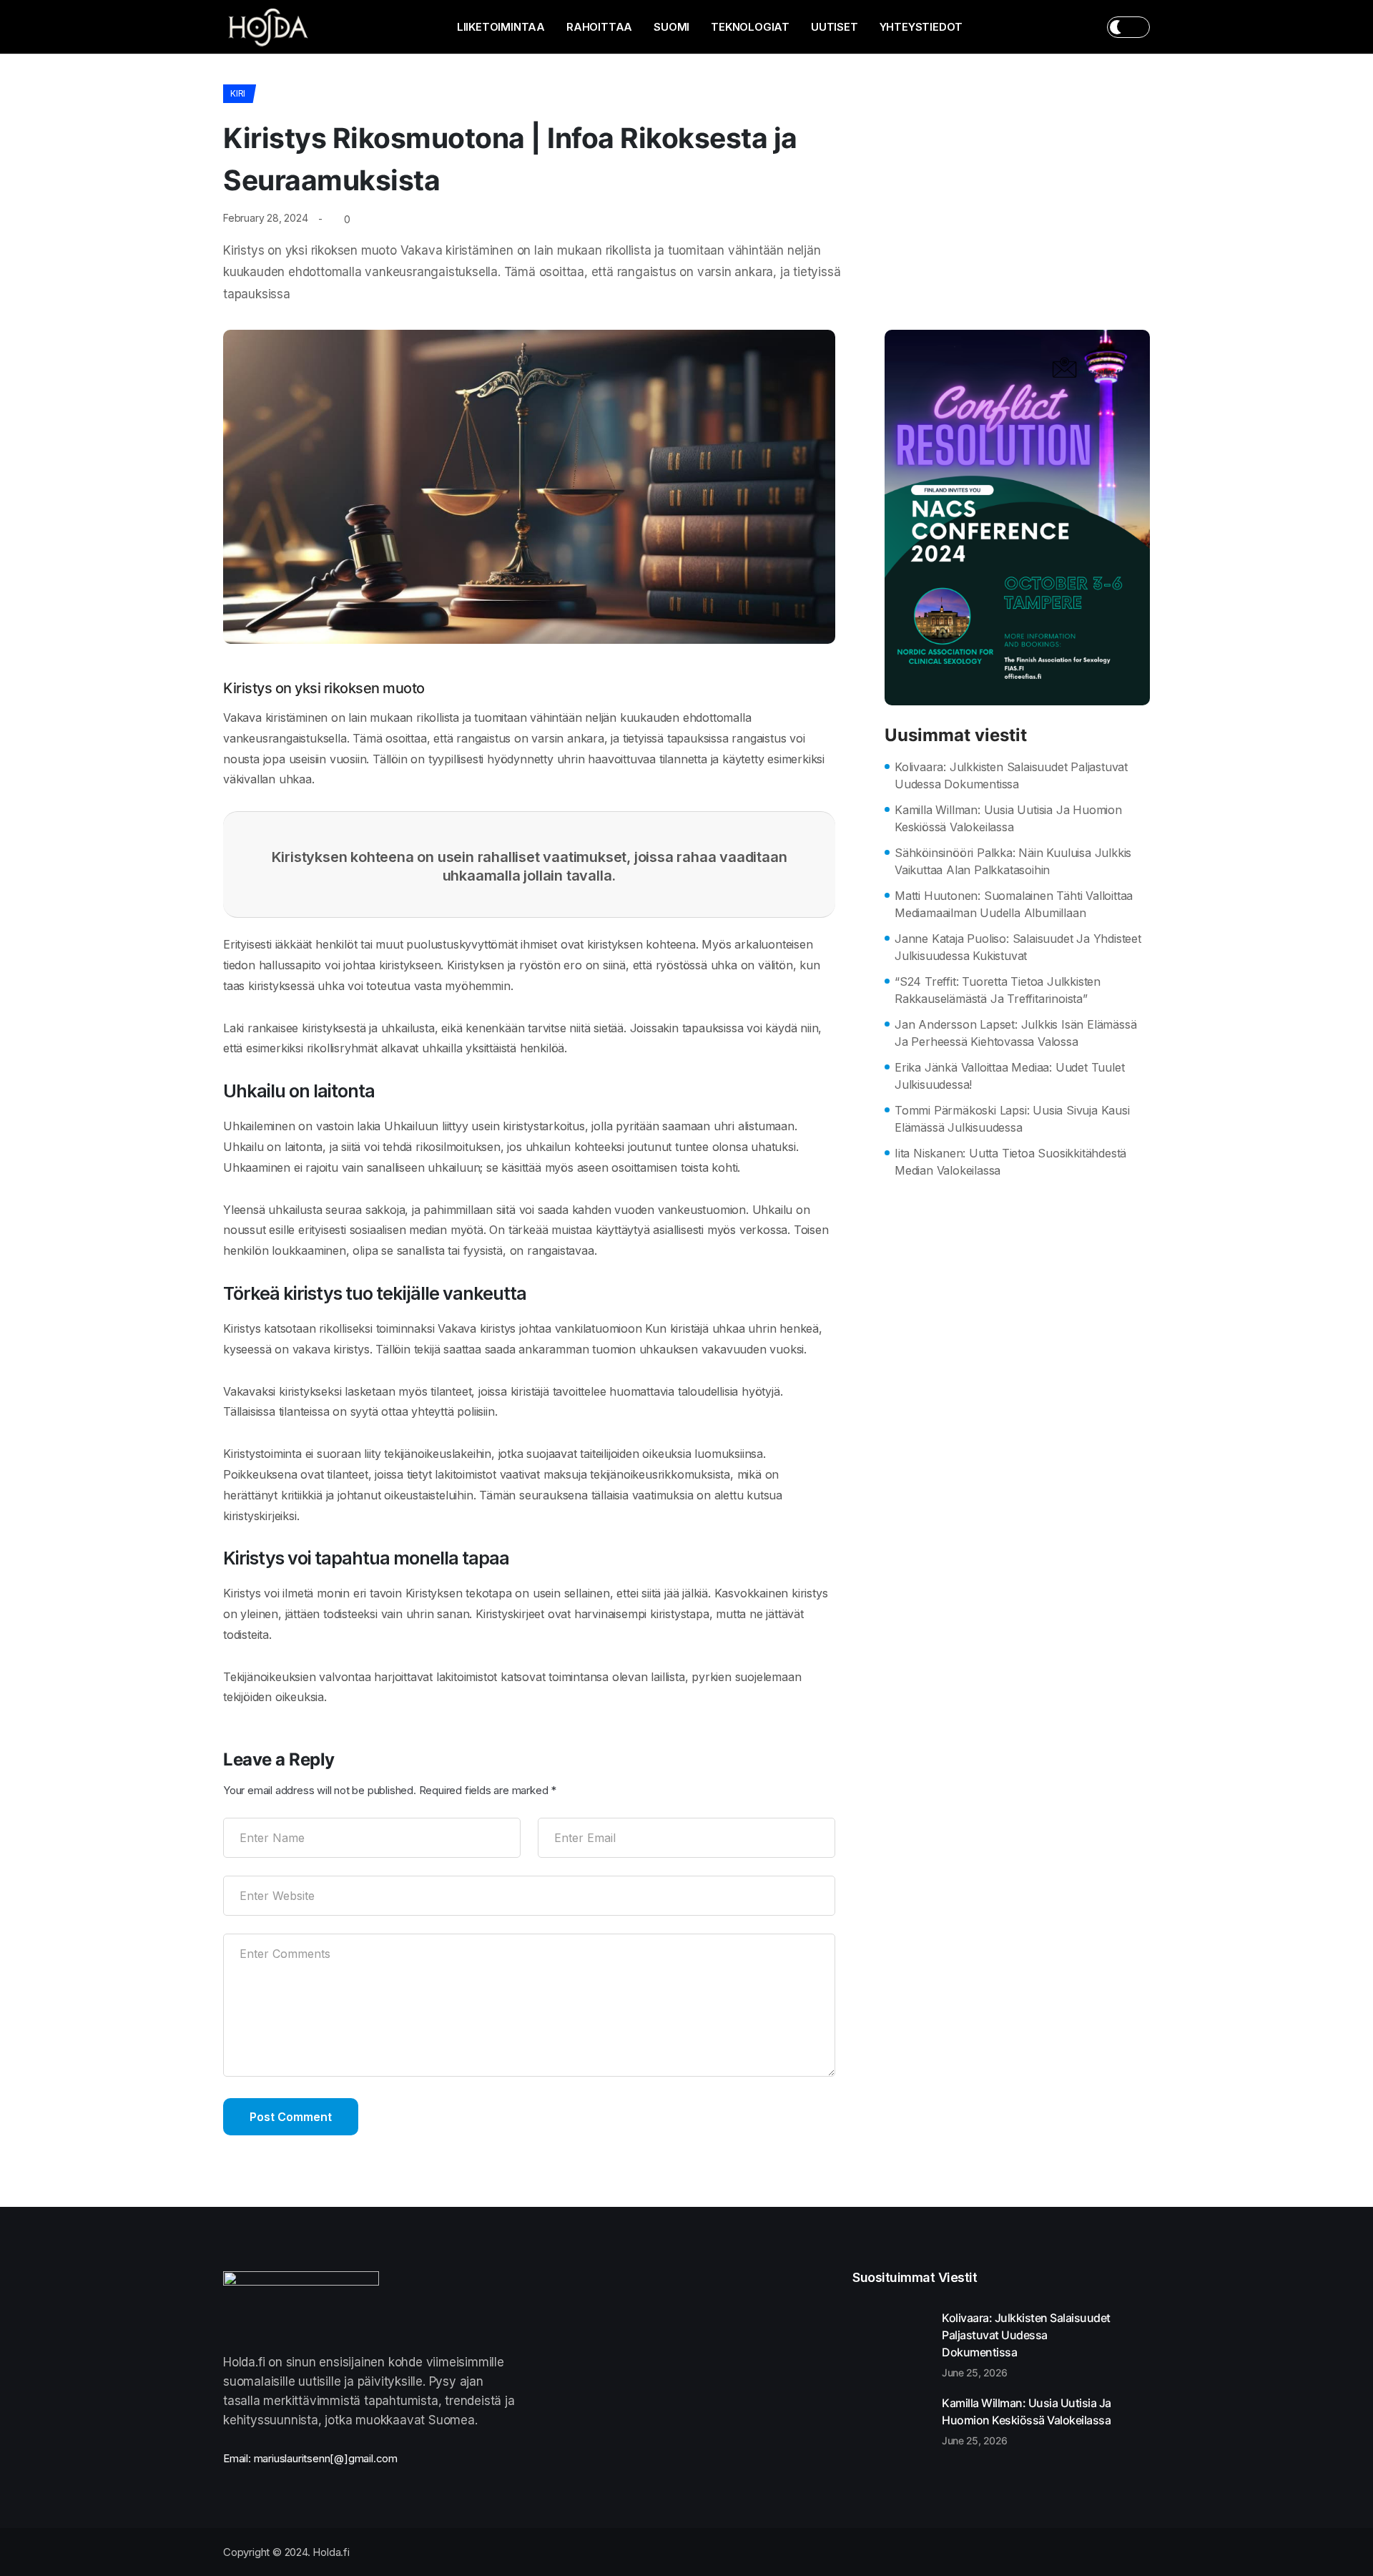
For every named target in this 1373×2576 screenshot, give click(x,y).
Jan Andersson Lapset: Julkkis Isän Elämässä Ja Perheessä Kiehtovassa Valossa (1015, 1033)
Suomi (671, 27)
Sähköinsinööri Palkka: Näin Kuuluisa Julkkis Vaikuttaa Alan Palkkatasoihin (1013, 861)
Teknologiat (750, 27)
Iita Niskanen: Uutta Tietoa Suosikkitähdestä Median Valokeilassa (1010, 1162)
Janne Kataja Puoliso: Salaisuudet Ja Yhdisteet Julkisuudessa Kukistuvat (1018, 947)
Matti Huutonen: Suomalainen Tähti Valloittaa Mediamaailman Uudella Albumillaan (1014, 904)
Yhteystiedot (921, 27)
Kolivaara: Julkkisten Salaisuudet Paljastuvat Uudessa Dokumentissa (1011, 775)
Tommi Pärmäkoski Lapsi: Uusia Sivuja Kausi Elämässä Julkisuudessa (1012, 1119)
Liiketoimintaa (501, 27)
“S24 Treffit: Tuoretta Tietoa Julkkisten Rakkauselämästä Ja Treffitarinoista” (998, 990)
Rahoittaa (599, 27)
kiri (238, 93)
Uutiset (835, 27)
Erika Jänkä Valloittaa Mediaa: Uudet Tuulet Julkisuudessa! (1009, 1076)
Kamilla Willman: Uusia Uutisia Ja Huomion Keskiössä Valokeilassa (1008, 818)
